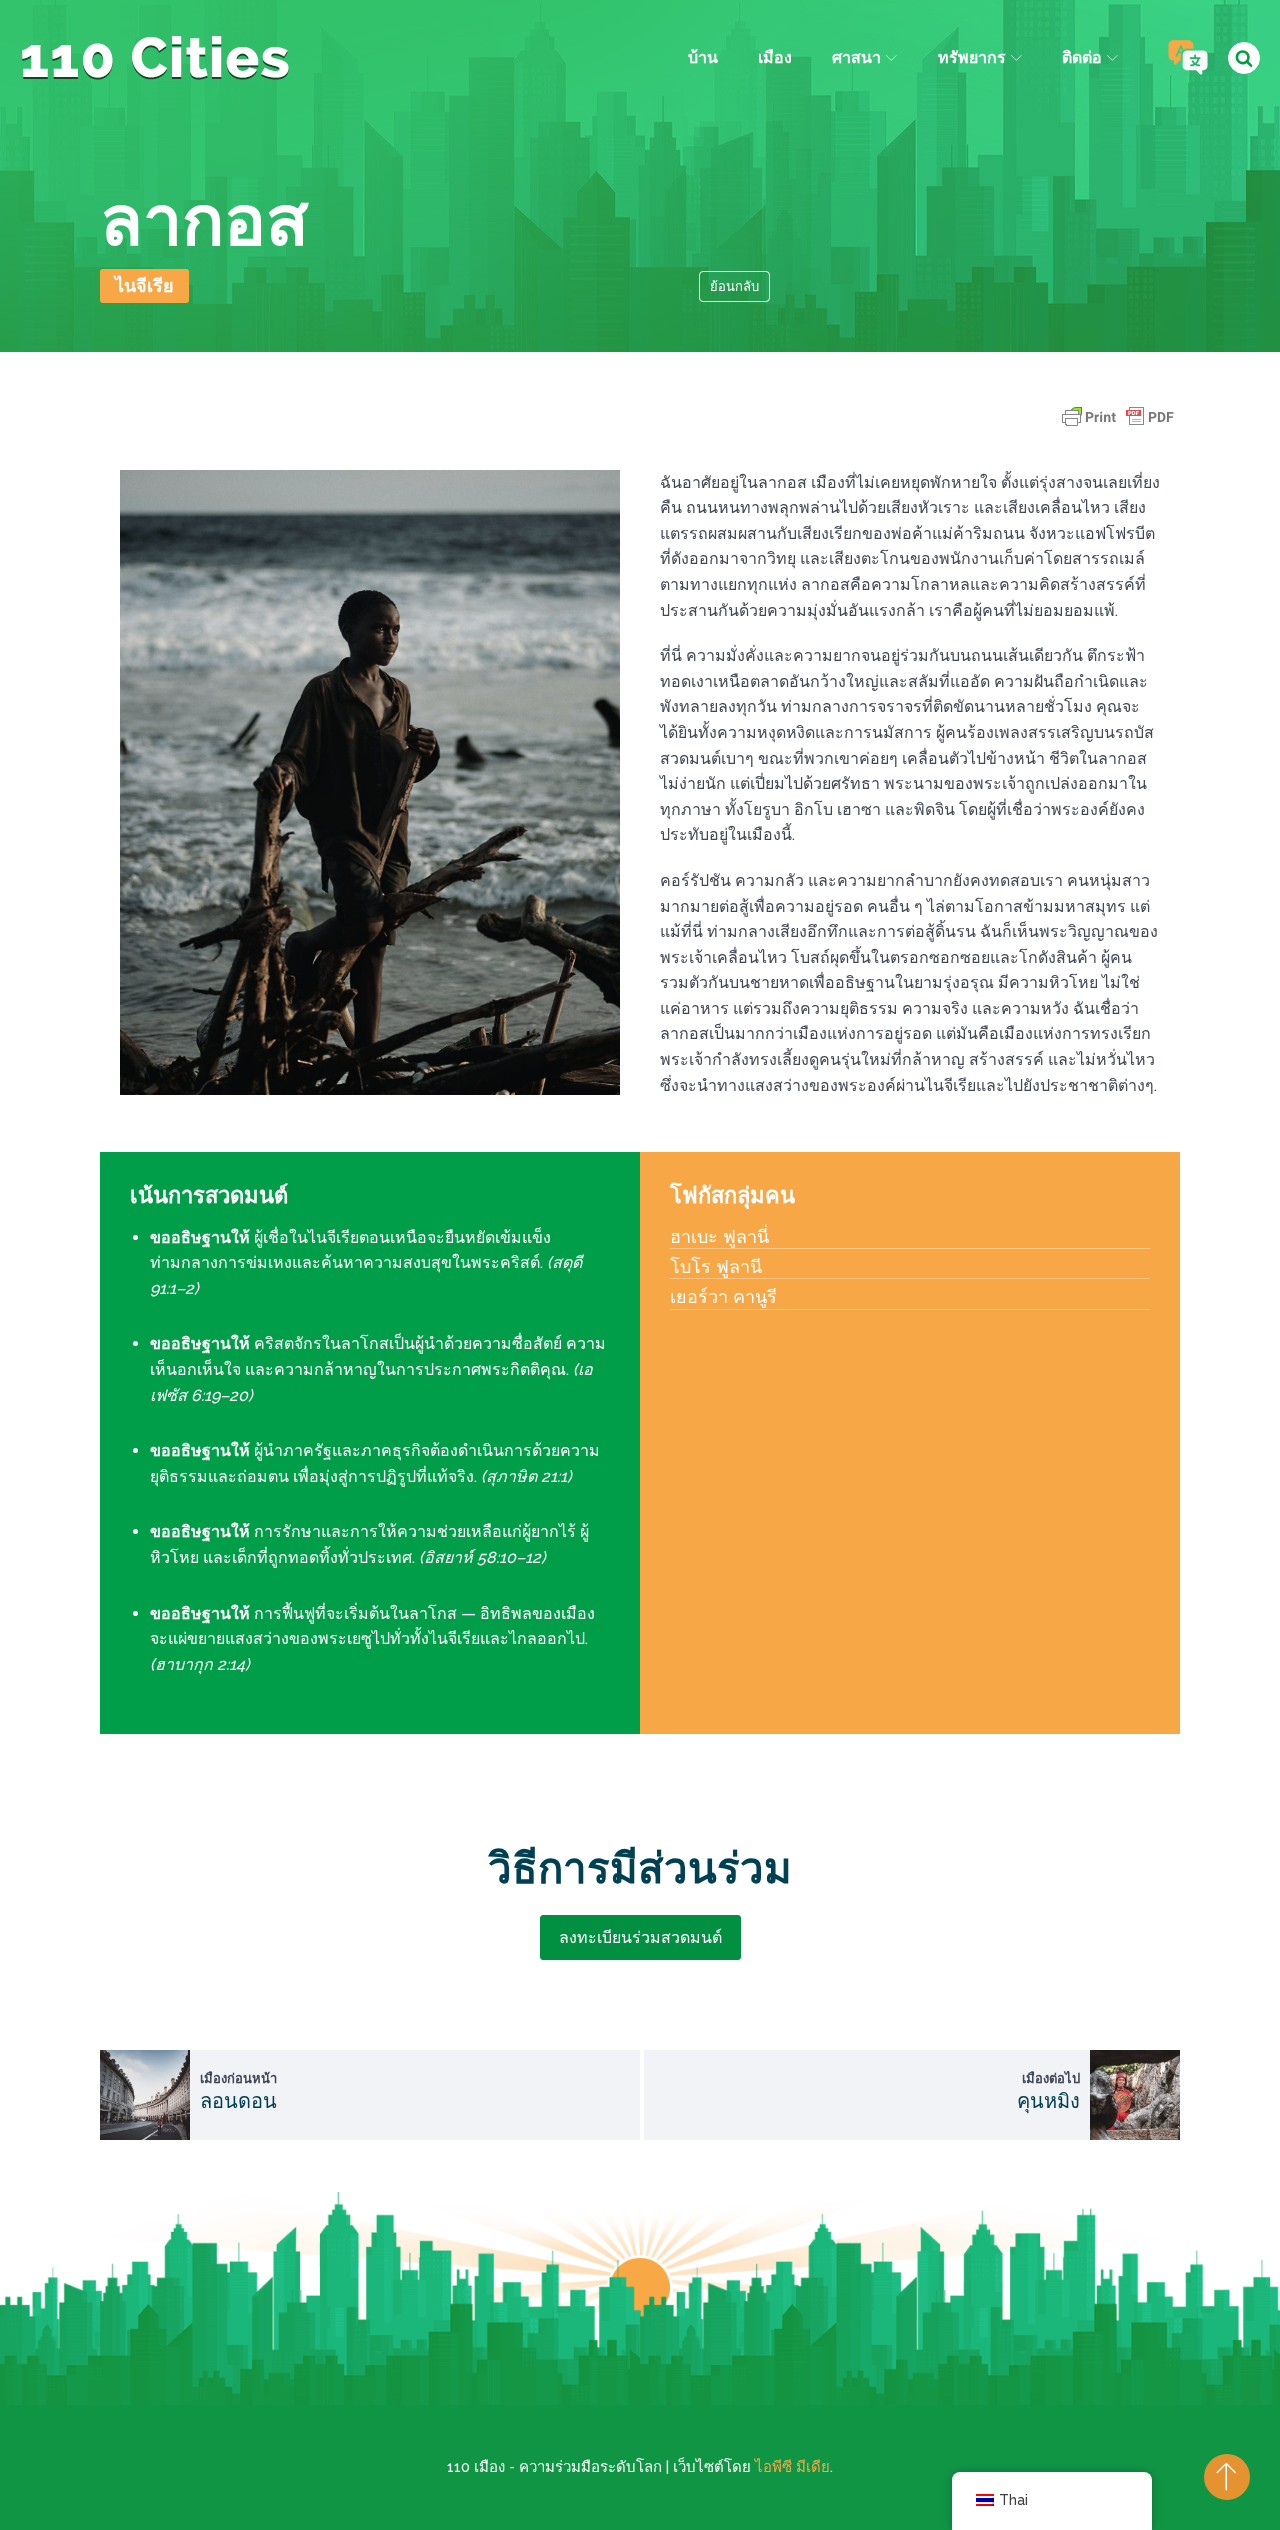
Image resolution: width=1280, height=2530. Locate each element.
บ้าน (703, 57)
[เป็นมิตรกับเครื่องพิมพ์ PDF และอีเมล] (1118, 426)
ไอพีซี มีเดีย (792, 2467)
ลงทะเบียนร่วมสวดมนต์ (640, 1937)
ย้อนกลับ (734, 286)
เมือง (775, 57)
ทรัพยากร (972, 57)
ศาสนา (856, 57)
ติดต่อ (1082, 57)
